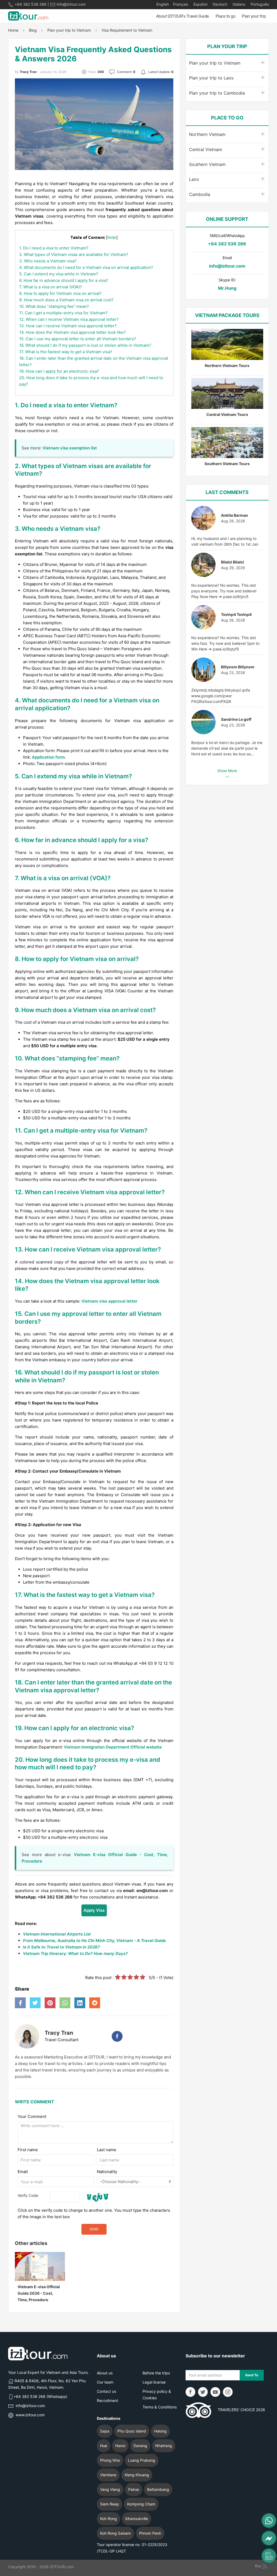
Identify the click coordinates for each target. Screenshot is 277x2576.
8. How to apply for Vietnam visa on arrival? (60, 293)
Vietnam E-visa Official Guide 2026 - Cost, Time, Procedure (39, 2293)
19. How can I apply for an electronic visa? (59, 371)
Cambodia (200, 194)
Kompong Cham (141, 2504)
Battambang (158, 2489)
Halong (160, 2431)
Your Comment (32, 2116)
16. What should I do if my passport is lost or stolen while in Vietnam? (85, 345)
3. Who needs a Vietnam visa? (48, 261)
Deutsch (219, 4)
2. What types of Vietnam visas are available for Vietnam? (74, 254)
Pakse (134, 2489)
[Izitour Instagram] (228, 2392)
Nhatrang (164, 2446)
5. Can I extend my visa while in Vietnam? (59, 274)
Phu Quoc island (132, 2431)
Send (94, 2229)
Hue (104, 2446)
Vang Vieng (110, 2489)
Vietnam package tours (227, 315)
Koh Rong (108, 2519)
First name (28, 2150)
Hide (112, 237)
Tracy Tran (59, 2033)
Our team (105, 2382)
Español (200, 4)
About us (105, 2373)
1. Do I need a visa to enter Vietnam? (54, 248)
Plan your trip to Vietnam (69, 30)
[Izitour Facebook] (190, 2392)
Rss (258, 2566)
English (163, 4)
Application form (48, 757)
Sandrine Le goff (236, 719)
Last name (107, 2150)
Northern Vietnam (207, 134)
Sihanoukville (136, 2519)
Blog (33, 30)
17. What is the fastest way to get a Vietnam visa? (66, 352)
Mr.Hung (227, 288)
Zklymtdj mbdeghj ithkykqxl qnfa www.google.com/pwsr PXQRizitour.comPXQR (221, 696)
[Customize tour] (269, 2556)
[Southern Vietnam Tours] (227, 443)
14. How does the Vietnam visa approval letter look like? (72, 332)
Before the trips (156, 2373)
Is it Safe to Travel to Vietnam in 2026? (61, 1947)
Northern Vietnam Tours (227, 366)
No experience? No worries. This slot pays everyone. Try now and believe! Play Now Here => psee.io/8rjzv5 (224, 591)
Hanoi (120, 2446)
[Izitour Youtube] (215, 2392)
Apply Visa (94, 1910)
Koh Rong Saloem (116, 2533)
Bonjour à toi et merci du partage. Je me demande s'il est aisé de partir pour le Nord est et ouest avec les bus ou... (227, 748)
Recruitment (108, 2400)
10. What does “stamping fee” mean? (54, 306)
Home (13, 30)
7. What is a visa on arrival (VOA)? (51, 287)
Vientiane (108, 2475)
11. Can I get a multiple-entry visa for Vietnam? (63, 313)
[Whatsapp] (269, 2521)
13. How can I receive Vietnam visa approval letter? (68, 326)
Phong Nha (110, 2460)
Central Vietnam (206, 149)
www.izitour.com (30, 2415)
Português (259, 4)
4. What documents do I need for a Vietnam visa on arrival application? (86, 267)
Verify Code (28, 2195)
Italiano (238, 4)
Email (23, 2172)
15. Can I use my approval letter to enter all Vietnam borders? (78, 339)
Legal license (154, 2382)
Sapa (105, 2431)
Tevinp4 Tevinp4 (236, 614)
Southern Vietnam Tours (227, 464)
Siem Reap (110, 2504)
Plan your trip (254, 16)
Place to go (226, 16)
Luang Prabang (142, 2460)
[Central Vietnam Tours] (227, 394)
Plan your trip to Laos (211, 78)
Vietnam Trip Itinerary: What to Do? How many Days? (75, 1953)
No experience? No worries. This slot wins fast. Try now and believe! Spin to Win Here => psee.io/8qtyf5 (225, 643)
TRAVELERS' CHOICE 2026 (238, 2410)
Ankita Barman (235, 515)
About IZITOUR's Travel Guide (183, 16)
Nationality (107, 2172)
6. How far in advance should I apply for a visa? (64, 280)
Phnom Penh (150, 2533)
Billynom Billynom (238, 667)
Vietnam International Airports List (57, 1934)
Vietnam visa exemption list (70, 448)
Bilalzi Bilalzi (233, 562)
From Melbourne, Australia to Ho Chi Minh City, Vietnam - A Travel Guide (94, 1941)
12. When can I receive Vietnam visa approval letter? (69, 319)
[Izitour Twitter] (203, 2392)
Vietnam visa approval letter (109, 1301)
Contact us (106, 2391)
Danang (140, 2446)
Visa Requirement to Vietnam (127, 30)
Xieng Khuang (137, 2475)
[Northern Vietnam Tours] (227, 344)
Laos (194, 179)
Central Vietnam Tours (227, 414)
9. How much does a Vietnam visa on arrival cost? (66, 300)
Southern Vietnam (207, 164)
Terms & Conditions (160, 2407)
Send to (252, 2375)
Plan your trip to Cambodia (217, 93)
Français (181, 4)
